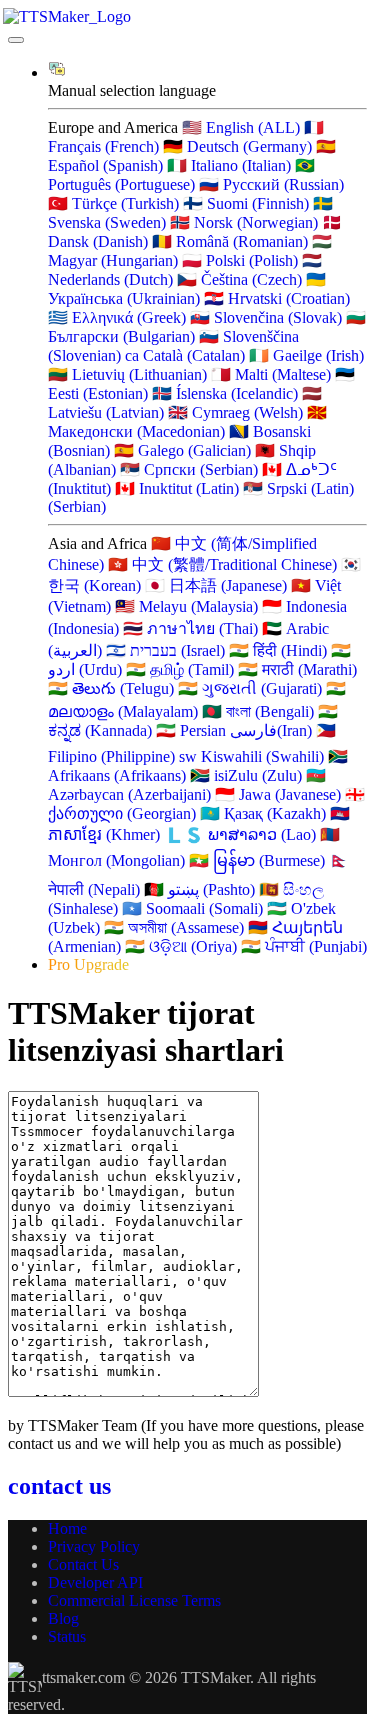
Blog (63, 1618)
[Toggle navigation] (16, 40)
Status (67, 1636)
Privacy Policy (94, 1546)
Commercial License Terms (134, 1600)
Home (67, 1528)
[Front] (187, 17)
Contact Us (83, 1564)
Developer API (95, 1582)
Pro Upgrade (88, 964)
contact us (59, 1486)
